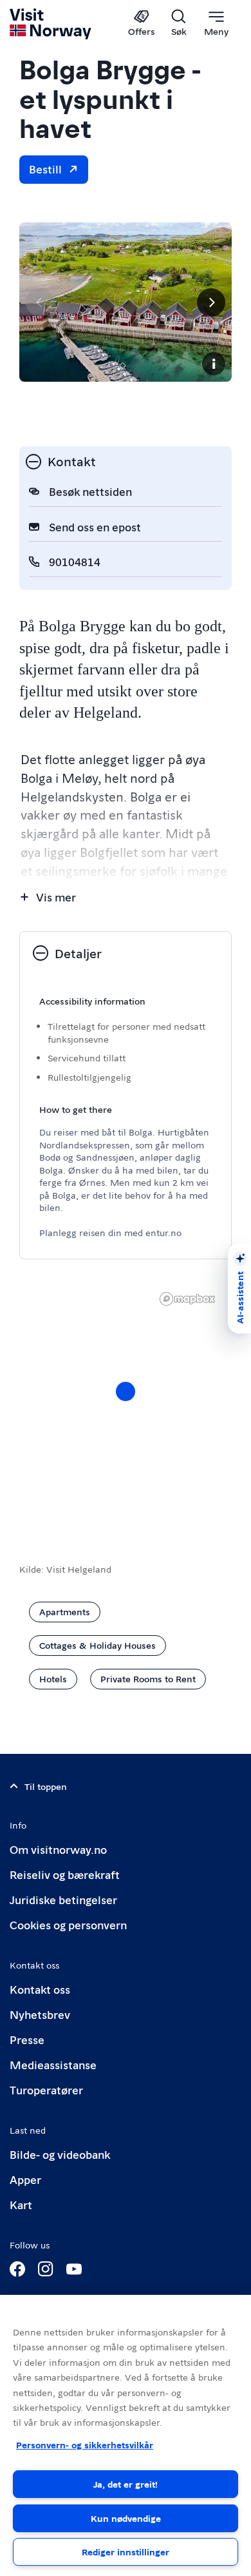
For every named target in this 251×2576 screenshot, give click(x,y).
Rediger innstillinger (126, 2551)
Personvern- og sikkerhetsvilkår (85, 2444)
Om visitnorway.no (58, 1849)
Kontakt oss (40, 1989)
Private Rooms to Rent (148, 1678)
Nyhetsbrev (40, 2014)
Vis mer (56, 897)
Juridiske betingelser (63, 1899)
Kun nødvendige (126, 2518)
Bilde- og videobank (60, 2154)
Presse (27, 2039)
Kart (21, 2204)
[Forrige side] (40, 302)
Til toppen (46, 1786)
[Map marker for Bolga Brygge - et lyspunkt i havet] (126, 1391)
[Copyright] (214, 364)
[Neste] (211, 302)
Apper (25, 2179)
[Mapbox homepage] (187, 1299)
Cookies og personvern (68, 1924)
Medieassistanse (53, 2064)
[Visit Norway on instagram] (46, 2269)
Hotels (53, 1678)
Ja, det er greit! (126, 2484)
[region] (126, 2435)
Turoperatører (46, 2089)
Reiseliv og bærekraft (65, 1874)
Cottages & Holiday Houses (98, 1645)
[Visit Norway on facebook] (17, 2269)
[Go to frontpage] (51, 24)
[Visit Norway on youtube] (74, 2269)
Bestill (45, 169)
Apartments (65, 1611)
